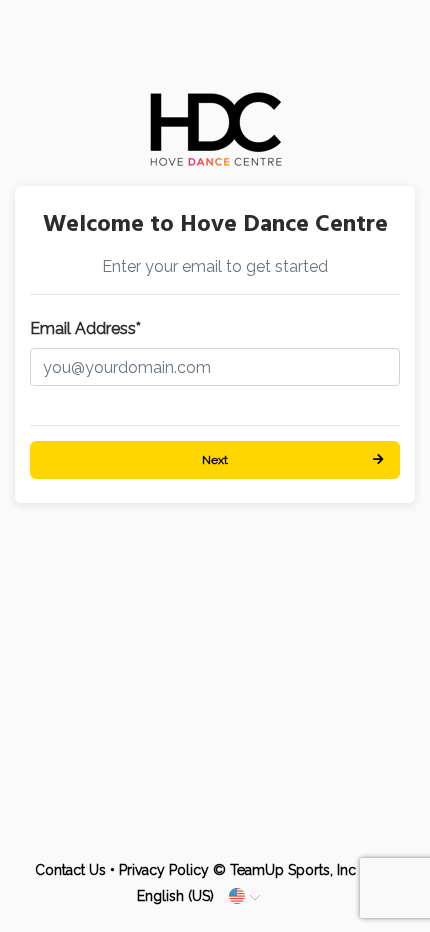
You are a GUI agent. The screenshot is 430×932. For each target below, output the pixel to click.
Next (215, 460)
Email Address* (85, 328)
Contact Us (70, 870)
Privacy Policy (164, 870)
